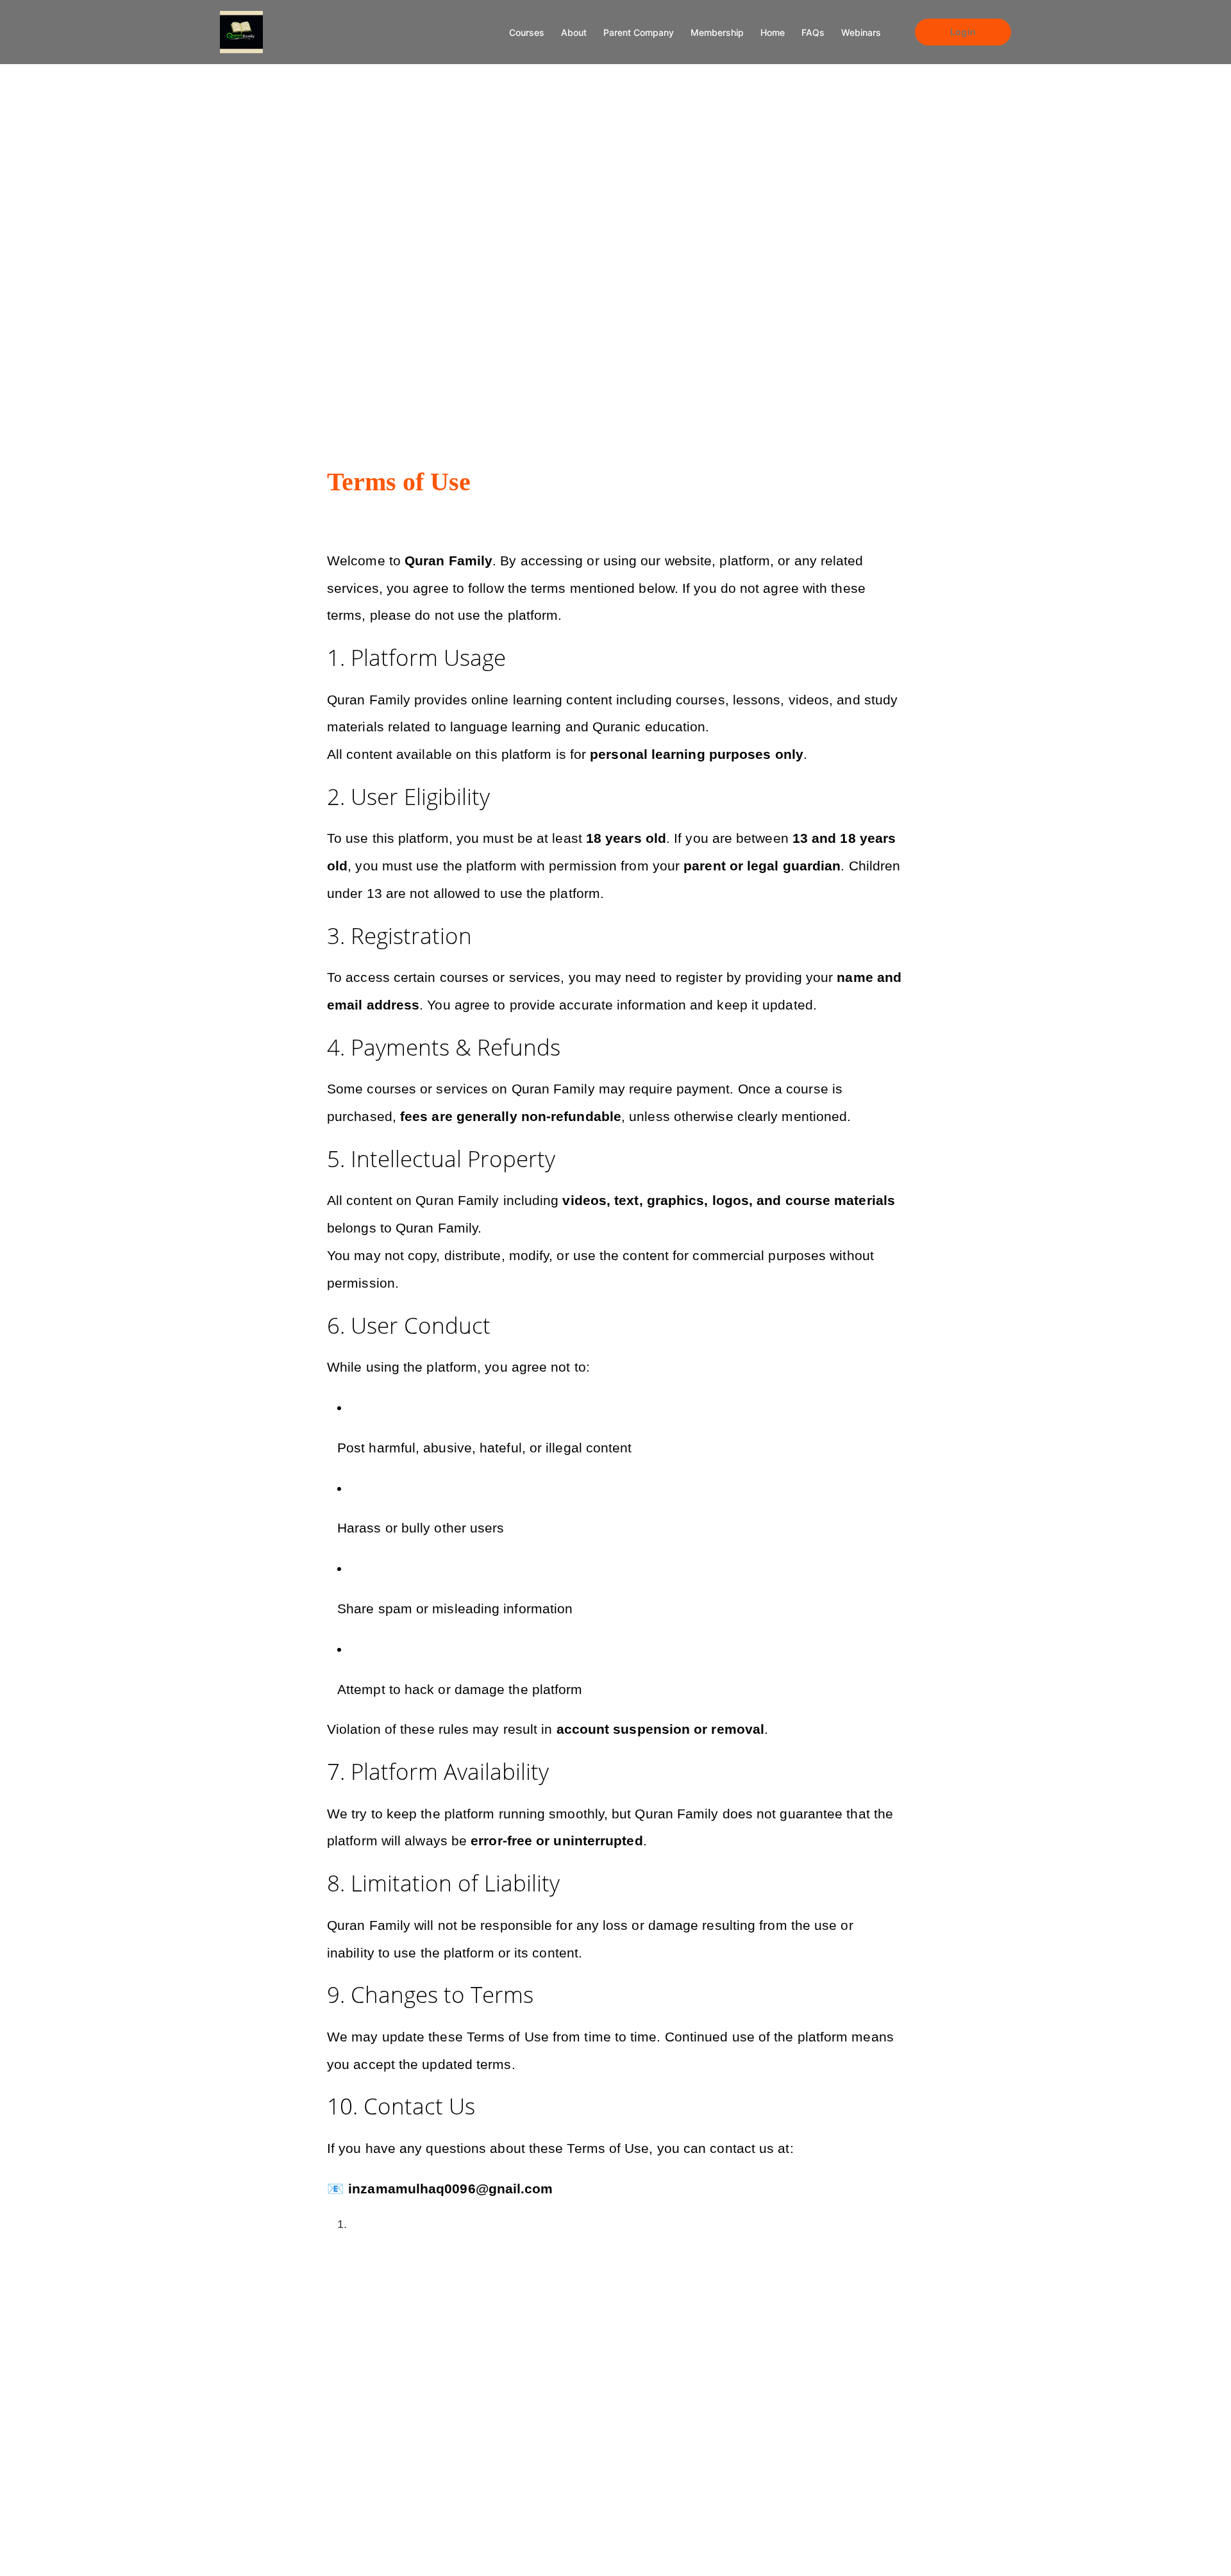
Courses (527, 32)
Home (773, 32)
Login (963, 32)
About (574, 32)
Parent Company (639, 32)
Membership (717, 32)
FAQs (813, 32)
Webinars (861, 32)
